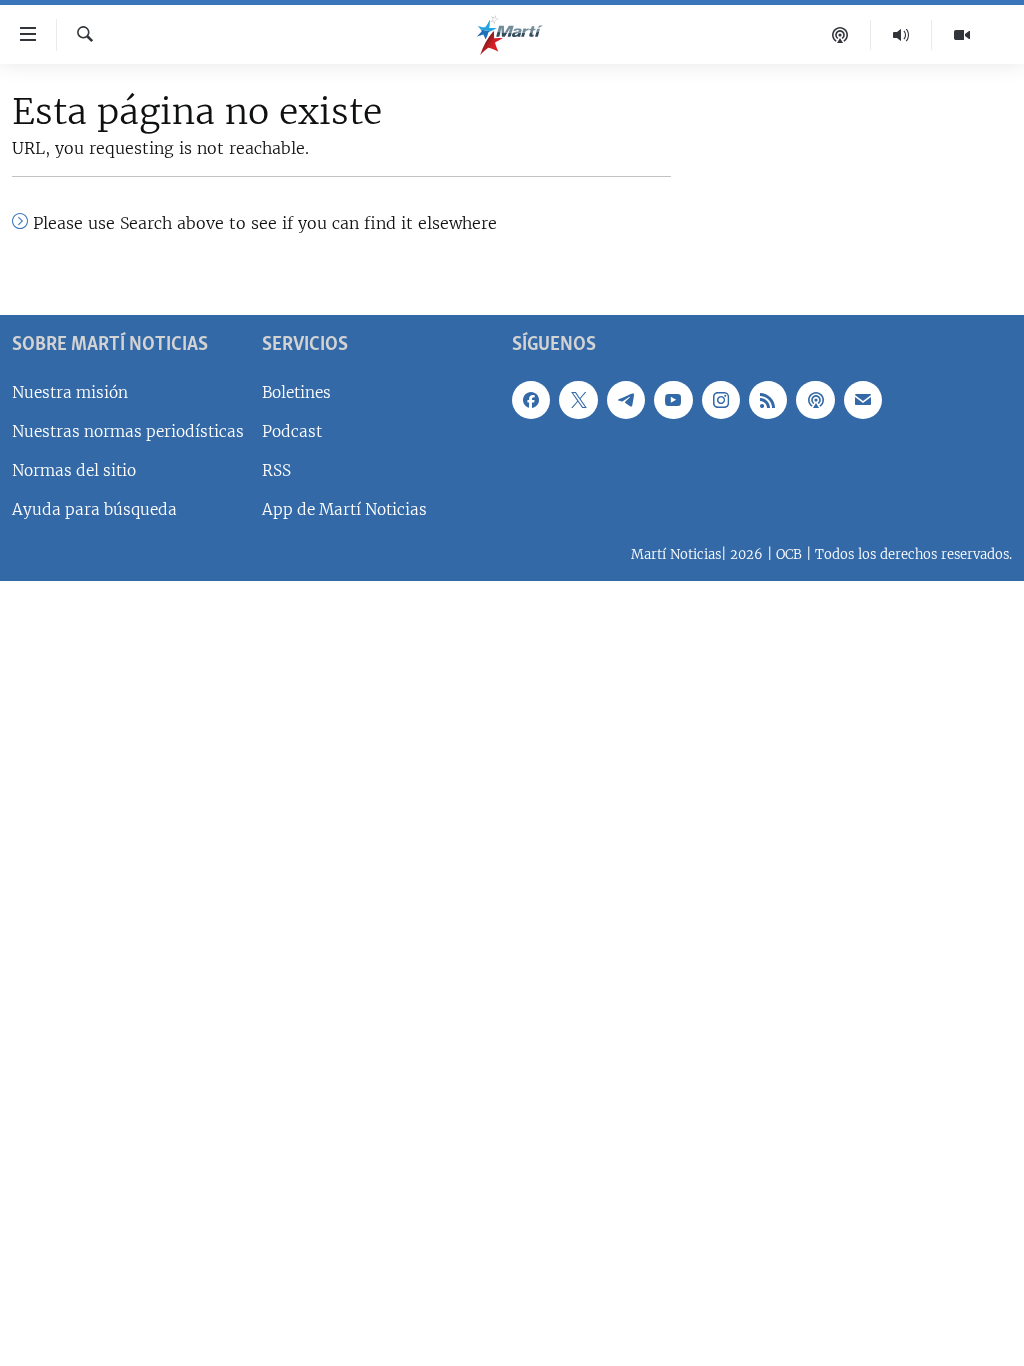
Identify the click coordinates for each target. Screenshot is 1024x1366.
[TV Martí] (962, 35)
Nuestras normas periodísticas (128, 431)
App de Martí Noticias (344, 509)
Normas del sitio (74, 470)
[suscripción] (863, 400)
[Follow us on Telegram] (626, 400)
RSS (276, 470)
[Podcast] (840, 35)
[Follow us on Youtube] (673, 400)
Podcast (292, 431)
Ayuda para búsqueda (94, 509)
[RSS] (768, 400)
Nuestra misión (70, 392)
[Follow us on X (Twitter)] (578, 400)
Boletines (296, 392)
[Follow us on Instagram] (721, 400)
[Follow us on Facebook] (531, 400)
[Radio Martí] (901, 35)
